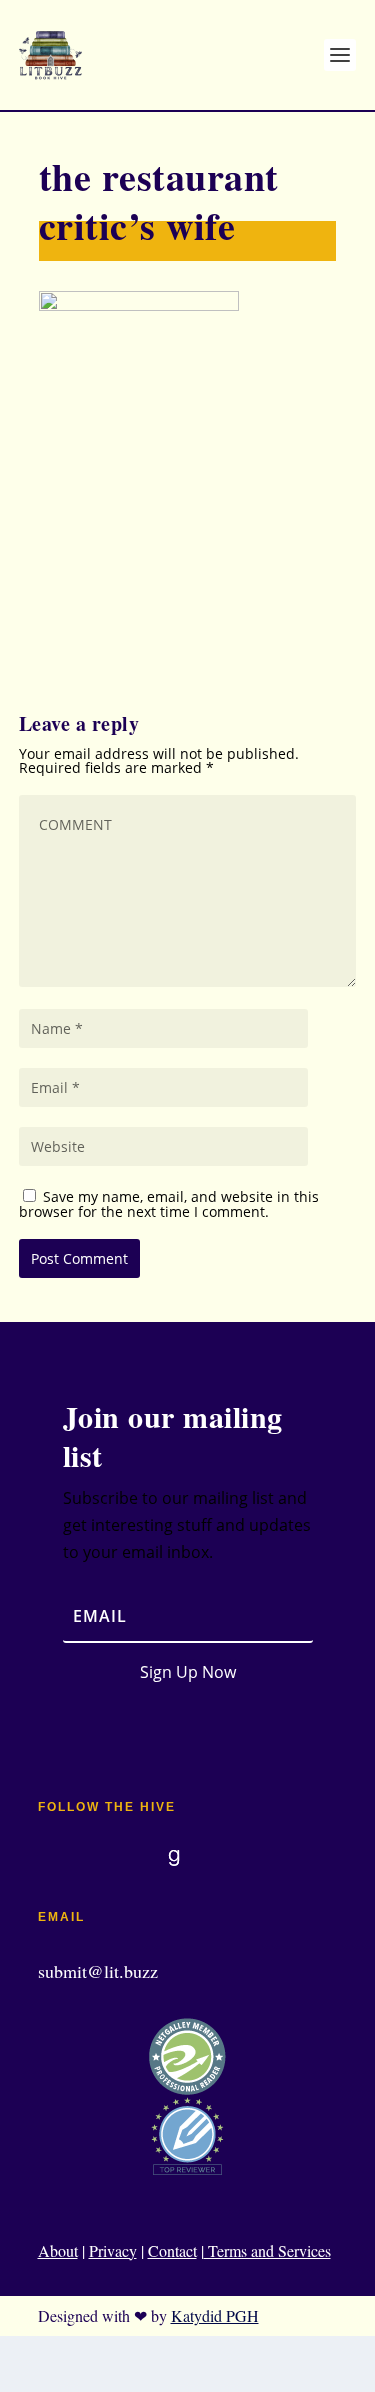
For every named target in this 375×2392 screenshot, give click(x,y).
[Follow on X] (134, 1858)
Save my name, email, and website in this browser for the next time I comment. (169, 1204)
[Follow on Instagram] (94, 1858)
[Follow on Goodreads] (174, 1858)
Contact (172, 2250)
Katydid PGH (215, 2315)
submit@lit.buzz (98, 1971)
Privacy (113, 2250)
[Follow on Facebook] (54, 1858)
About (58, 2250)
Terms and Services (267, 2250)
